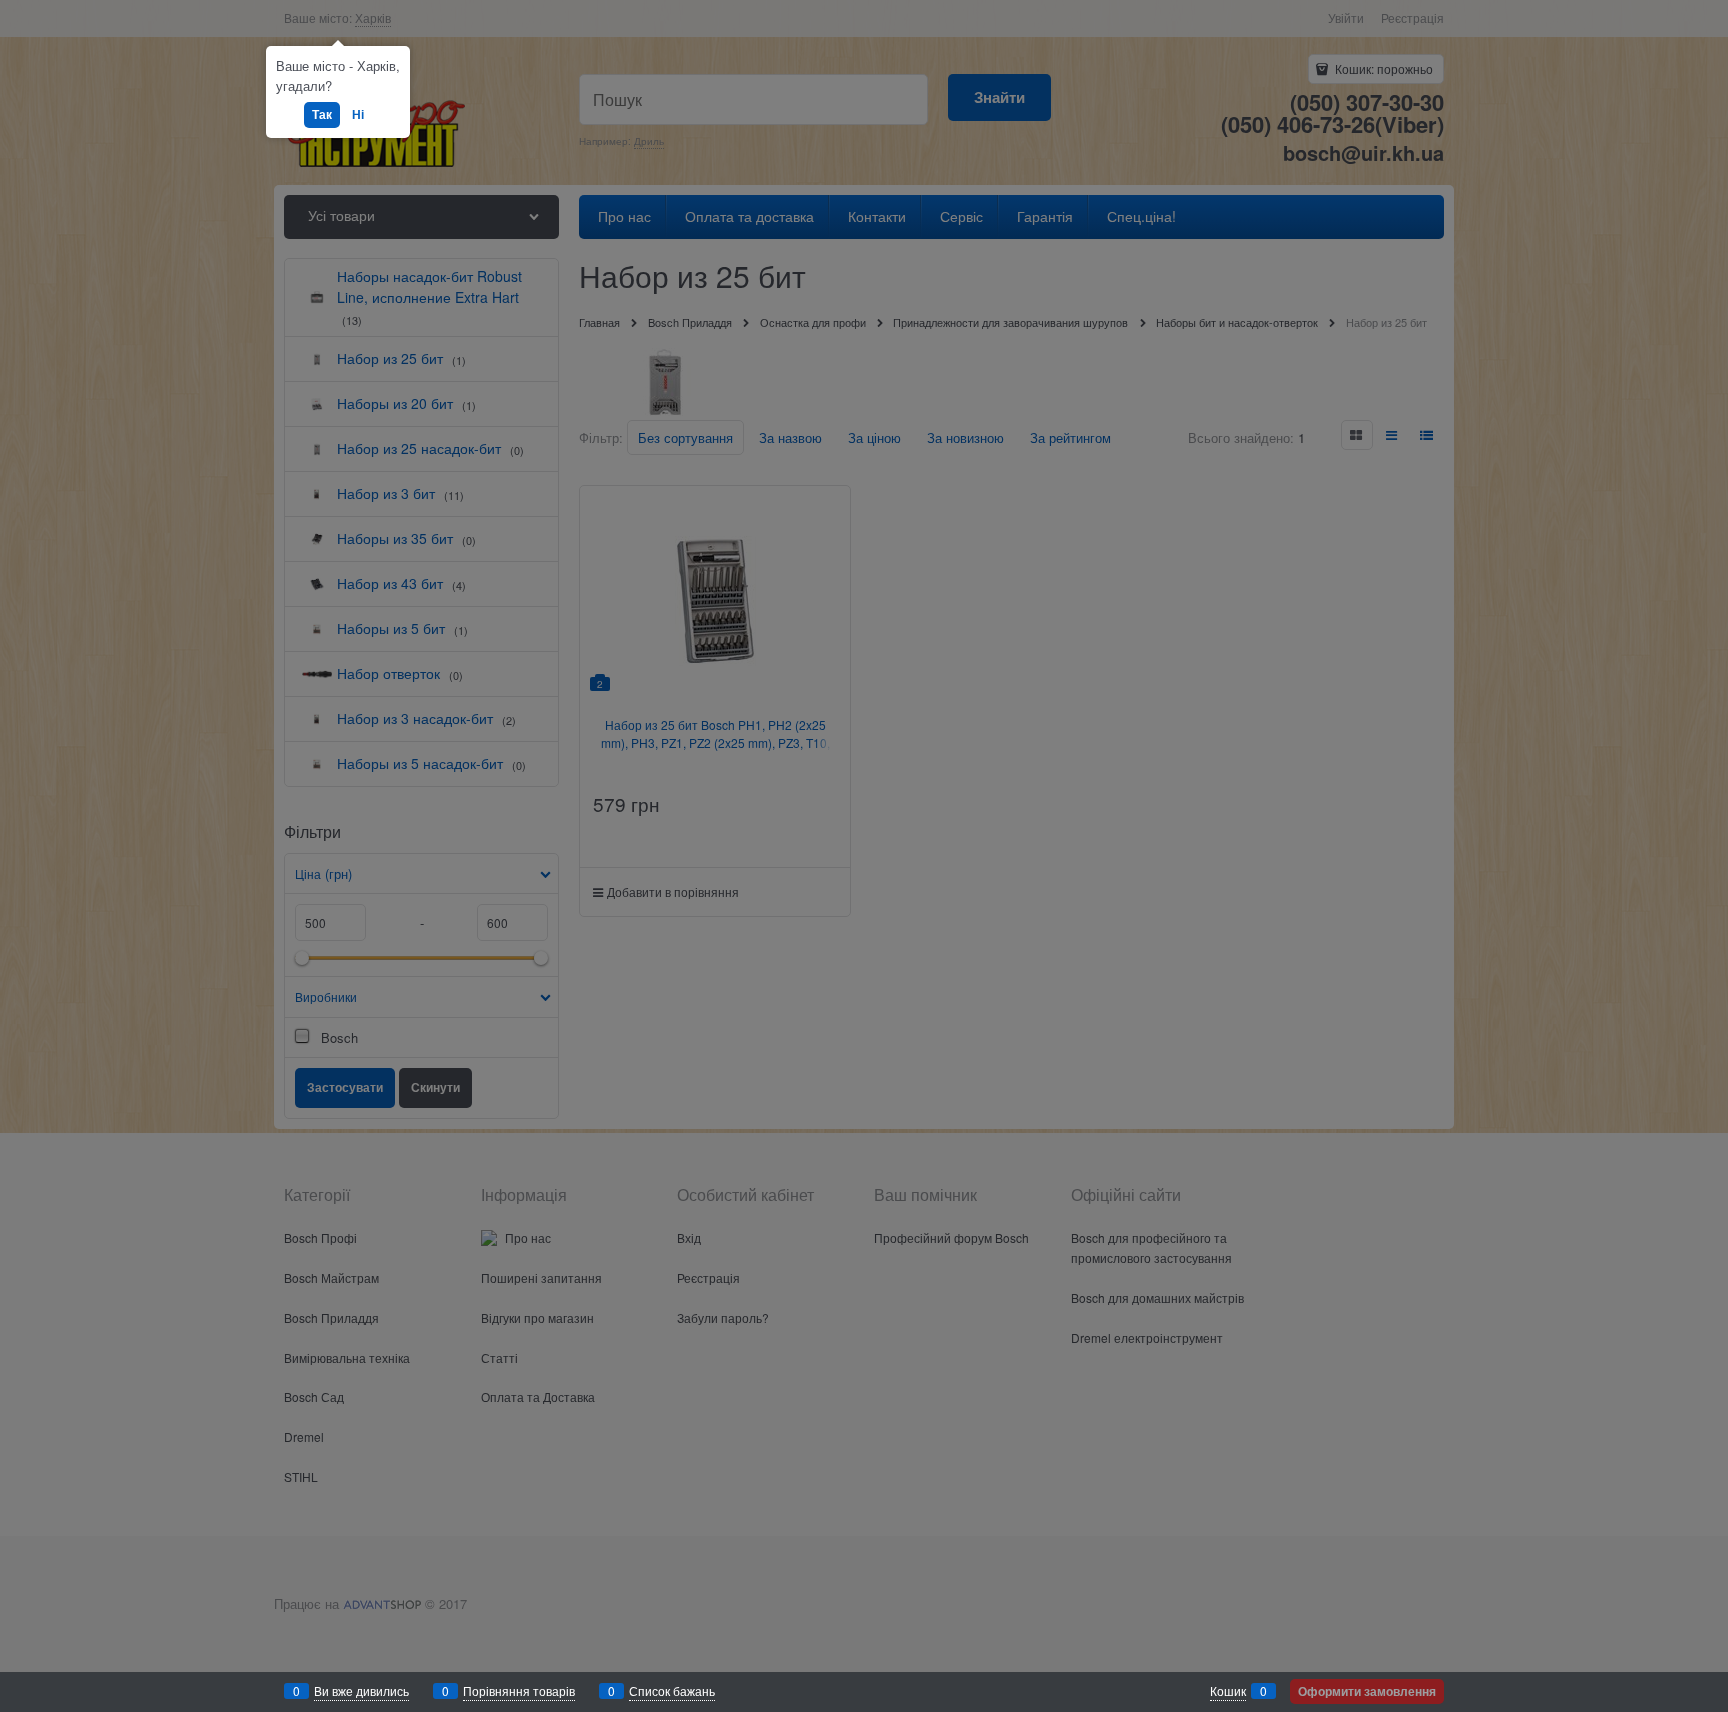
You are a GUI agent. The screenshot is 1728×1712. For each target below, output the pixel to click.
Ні (358, 114)
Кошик (1228, 1690)
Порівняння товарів (519, 1690)
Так (322, 114)
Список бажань (672, 1690)
